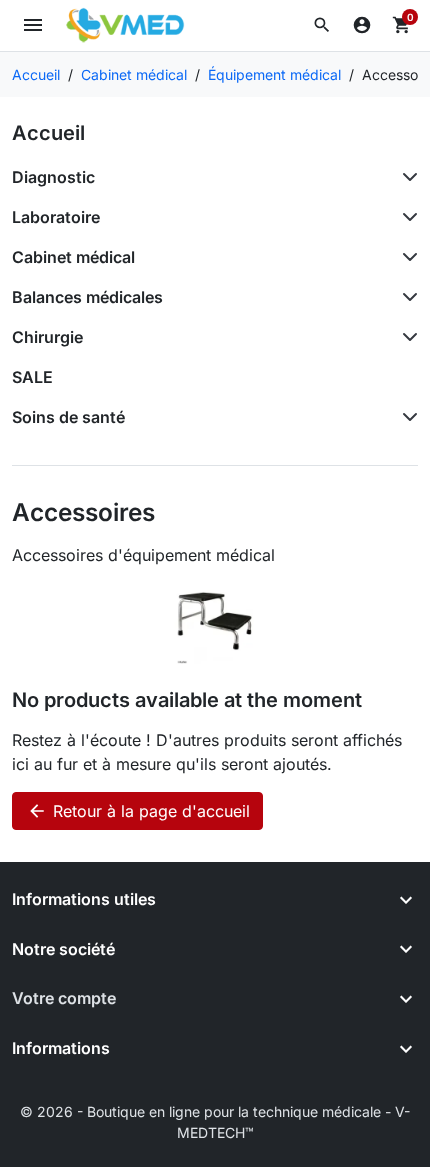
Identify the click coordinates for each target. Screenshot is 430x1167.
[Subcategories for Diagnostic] (406, 177)
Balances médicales (87, 297)
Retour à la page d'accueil (138, 811)
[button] (322, 25)
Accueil (48, 133)
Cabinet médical (73, 257)
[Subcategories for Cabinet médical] (406, 257)
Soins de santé (68, 417)
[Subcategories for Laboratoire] (406, 217)
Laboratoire (56, 217)
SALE (32, 377)
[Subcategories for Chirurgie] (406, 337)
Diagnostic (53, 177)
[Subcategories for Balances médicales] (406, 297)
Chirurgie (47, 337)
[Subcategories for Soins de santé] (406, 417)
